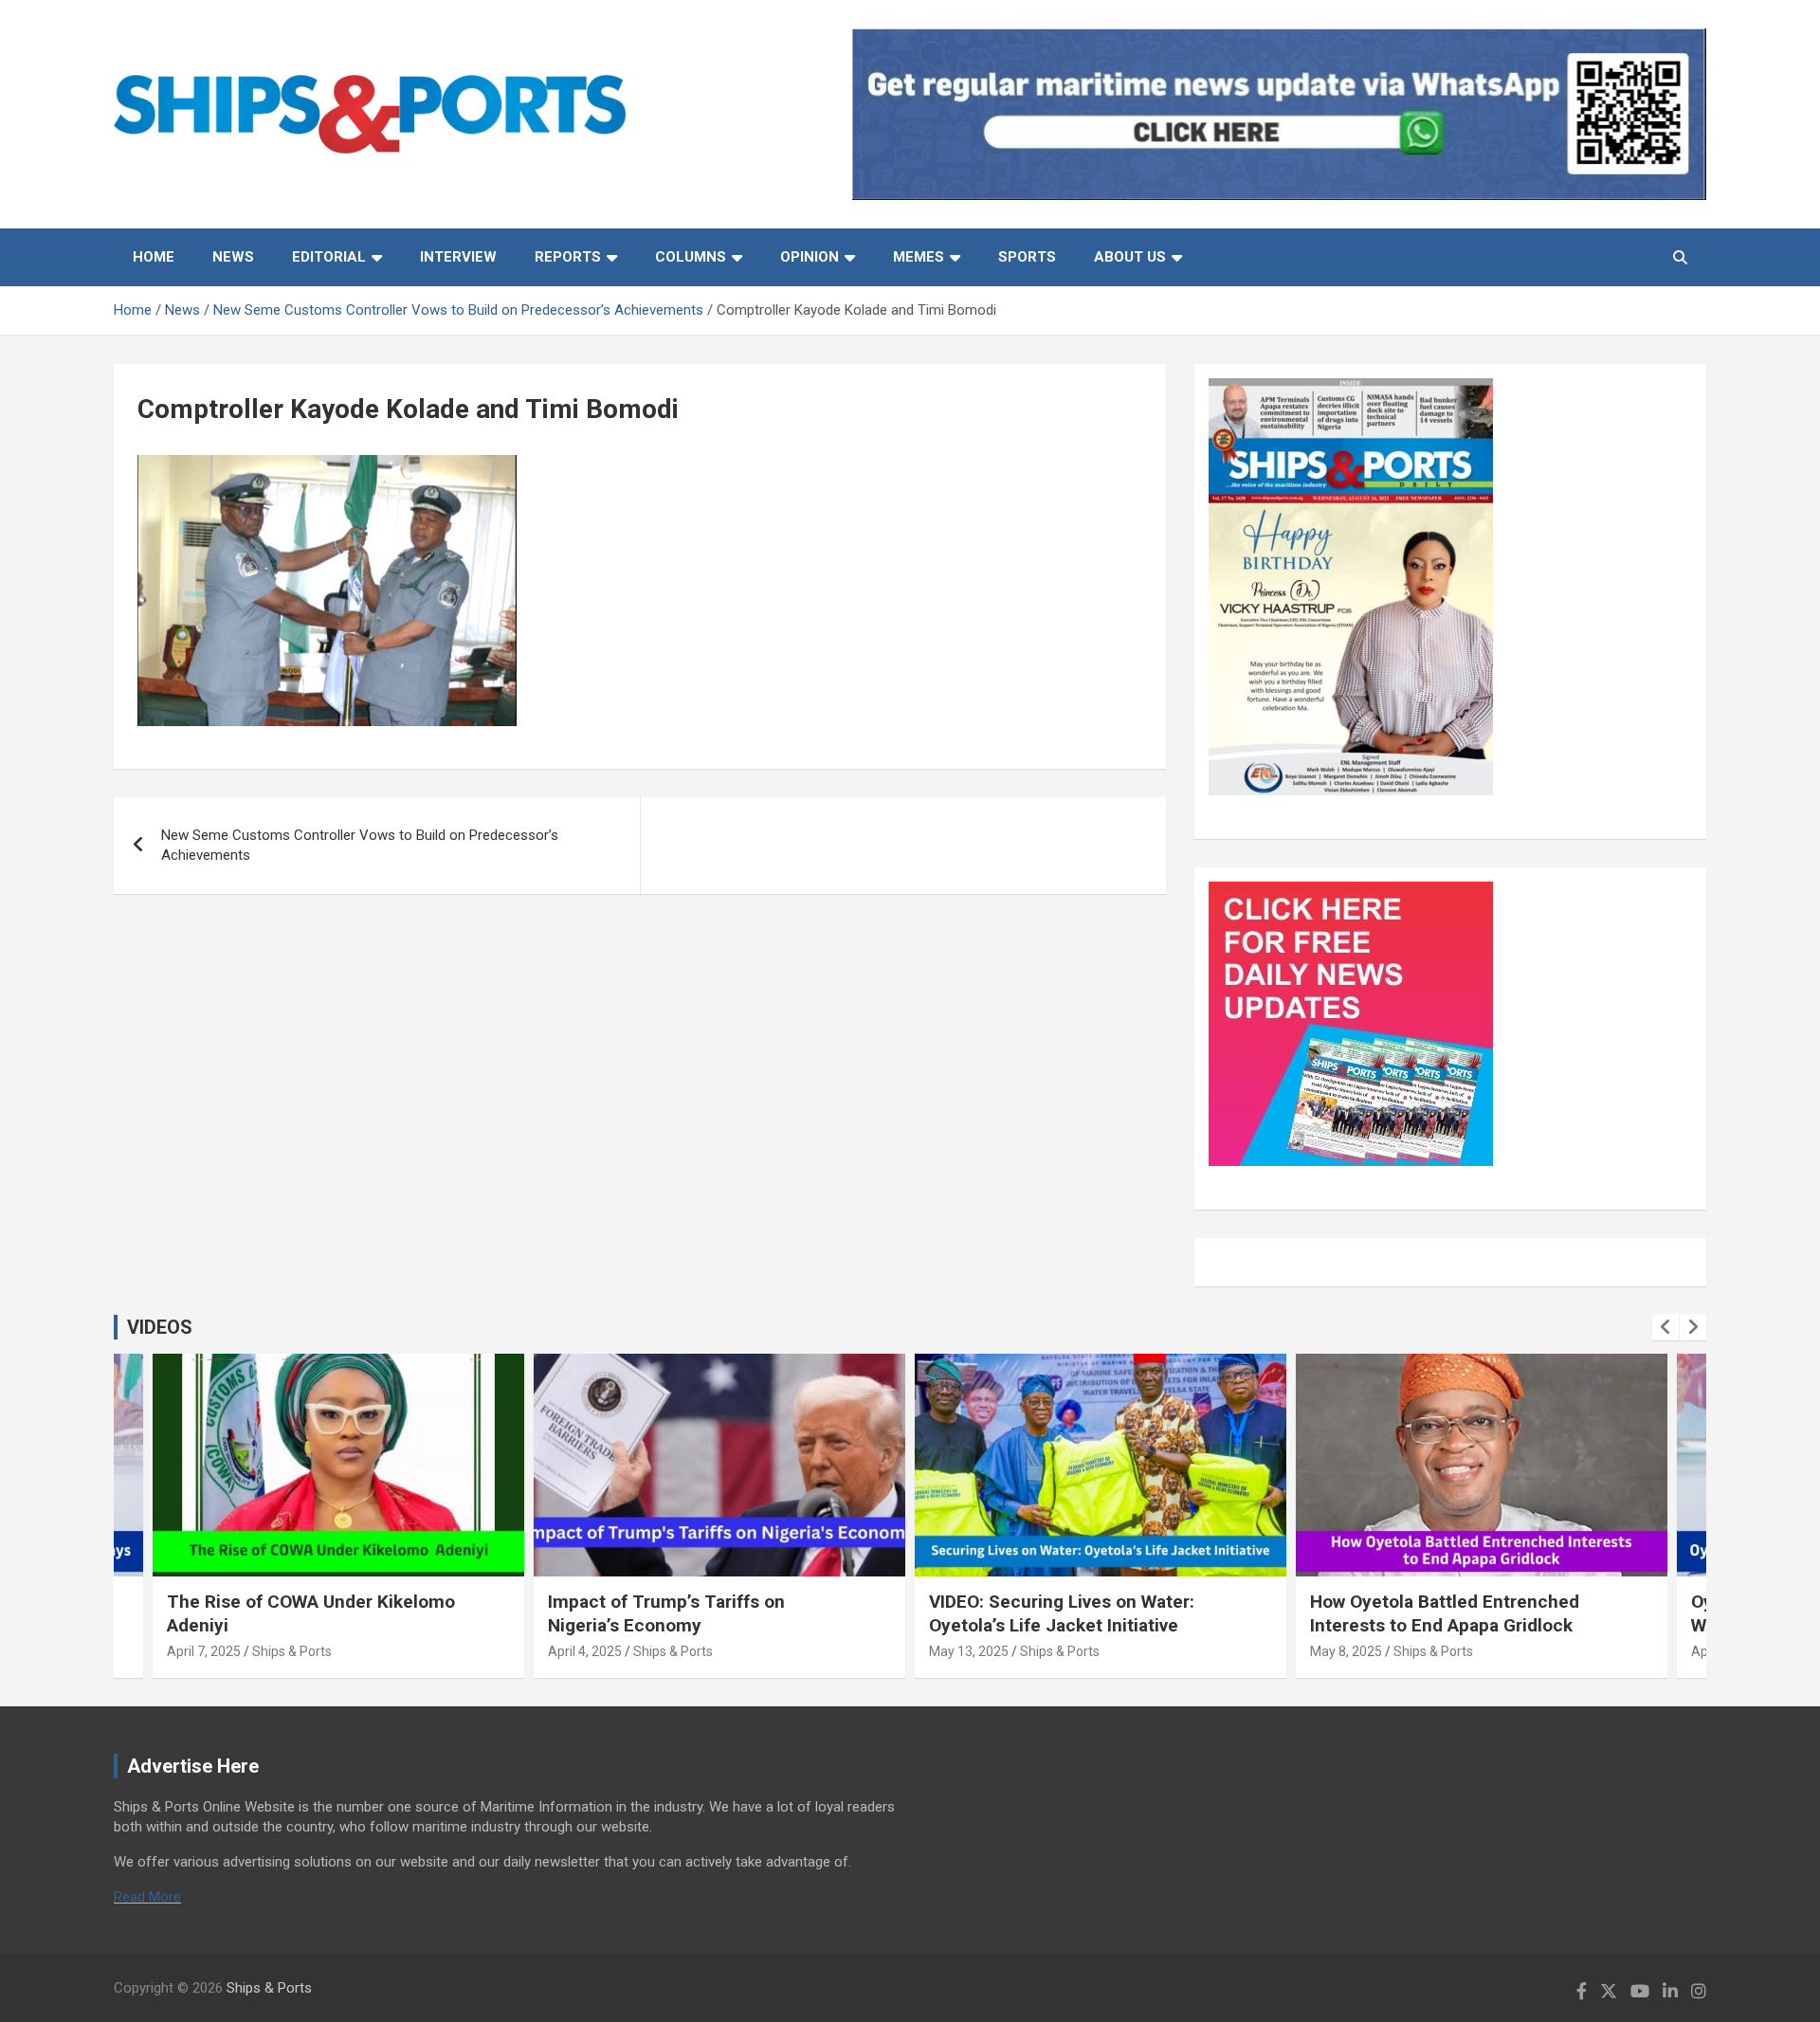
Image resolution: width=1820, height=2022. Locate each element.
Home (154, 257)
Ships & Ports (292, 1651)
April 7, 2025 (204, 1651)
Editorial (329, 257)
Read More (147, 1897)
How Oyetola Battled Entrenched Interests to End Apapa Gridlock (1445, 1613)
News (233, 257)
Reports (568, 257)
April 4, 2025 (585, 1651)
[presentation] (1665, 1327)
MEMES (919, 257)
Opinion (810, 257)
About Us (1130, 257)
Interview (458, 257)
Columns (691, 257)
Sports (1027, 257)
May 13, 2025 (969, 1651)
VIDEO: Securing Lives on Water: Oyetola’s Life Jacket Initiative (1062, 1613)
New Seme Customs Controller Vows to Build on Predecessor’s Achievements (360, 845)
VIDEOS (160, 1327)
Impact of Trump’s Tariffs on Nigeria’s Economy (666, 1613)
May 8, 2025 (1346, 1651)
